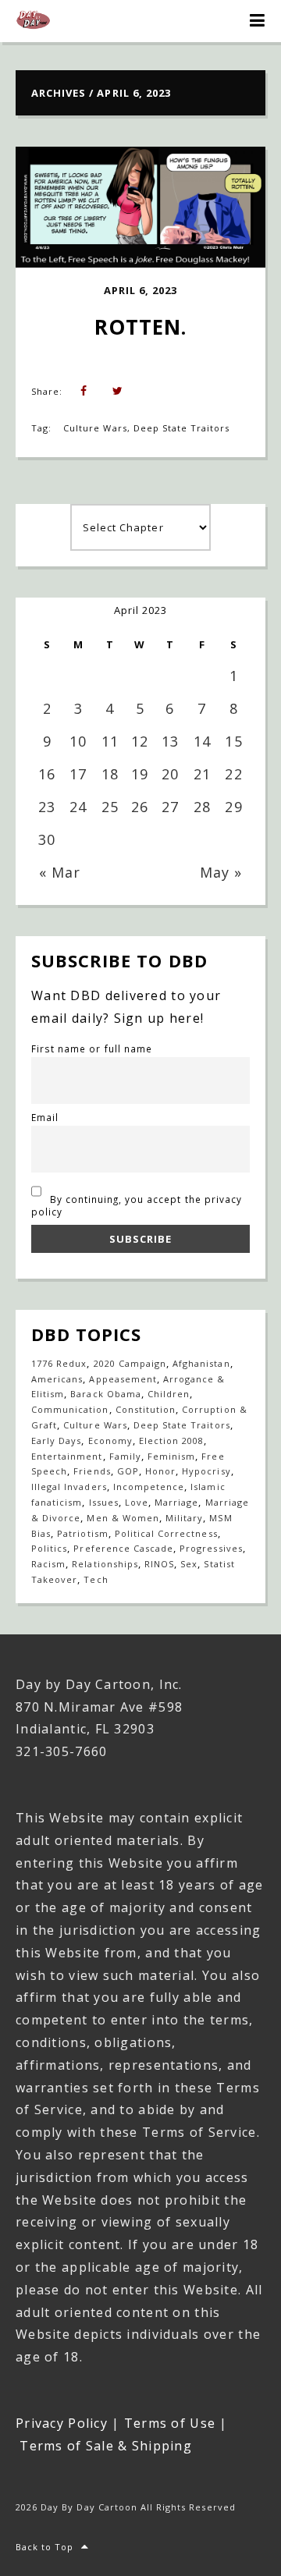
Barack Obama (105, 1394)
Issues (104, 1502)
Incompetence (149, 1487)
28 (202, 807)
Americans (57, 1379)
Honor (160, 1471)
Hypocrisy (206, 1471)
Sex (189, 1564)
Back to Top (44, 2547)
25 (110, 807)
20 (170, 774)
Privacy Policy (62, 2423)
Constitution (146, 1409)
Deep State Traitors (182, 428)
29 (233, 807)
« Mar (60, 872)
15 (233, 741)
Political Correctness (166, 1533)
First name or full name (92, 1048)
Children (169, 1394)
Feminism (171, 1456)
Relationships (105, 1564)
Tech (96, 1579)
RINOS (159, 1564)
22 (233, 774)
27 (170, 807)
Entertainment (67, 1456)
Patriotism (82, 1533)
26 (140, 807)
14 (202, 741)
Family (125, 1456)
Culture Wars (95, 428)
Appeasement (123, 1379)
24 (78, 807)
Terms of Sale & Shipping (106, 2446)
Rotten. (140, 327)
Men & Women (123, 1518)
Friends (92, 1471)
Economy (110, 1441)
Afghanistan (201, 1363)
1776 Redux (59, 1363)
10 (78, 741)
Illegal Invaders (69, 1487)
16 (47, 774)
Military (184, 1518)
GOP (128, 1471)
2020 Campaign (130, 1363)
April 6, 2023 (141, 290)
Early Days (56, 1441)
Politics (49, 1548)
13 (170, 741)
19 (140, 774)
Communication (70, 1409)
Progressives (211, 1548)
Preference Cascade (123, 1548)
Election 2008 (172, 1441)
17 (78, 774)
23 (47, 807)
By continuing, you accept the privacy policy (137, 1205)
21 (202, 774)
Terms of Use (170, 2423)
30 (47, 839)
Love (137, 1502)
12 (140, 741)
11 (110, 741)
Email (45, 1117)
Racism (48, 1564)
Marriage (176, 1502)
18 (110, 774)
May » (221, 872)
